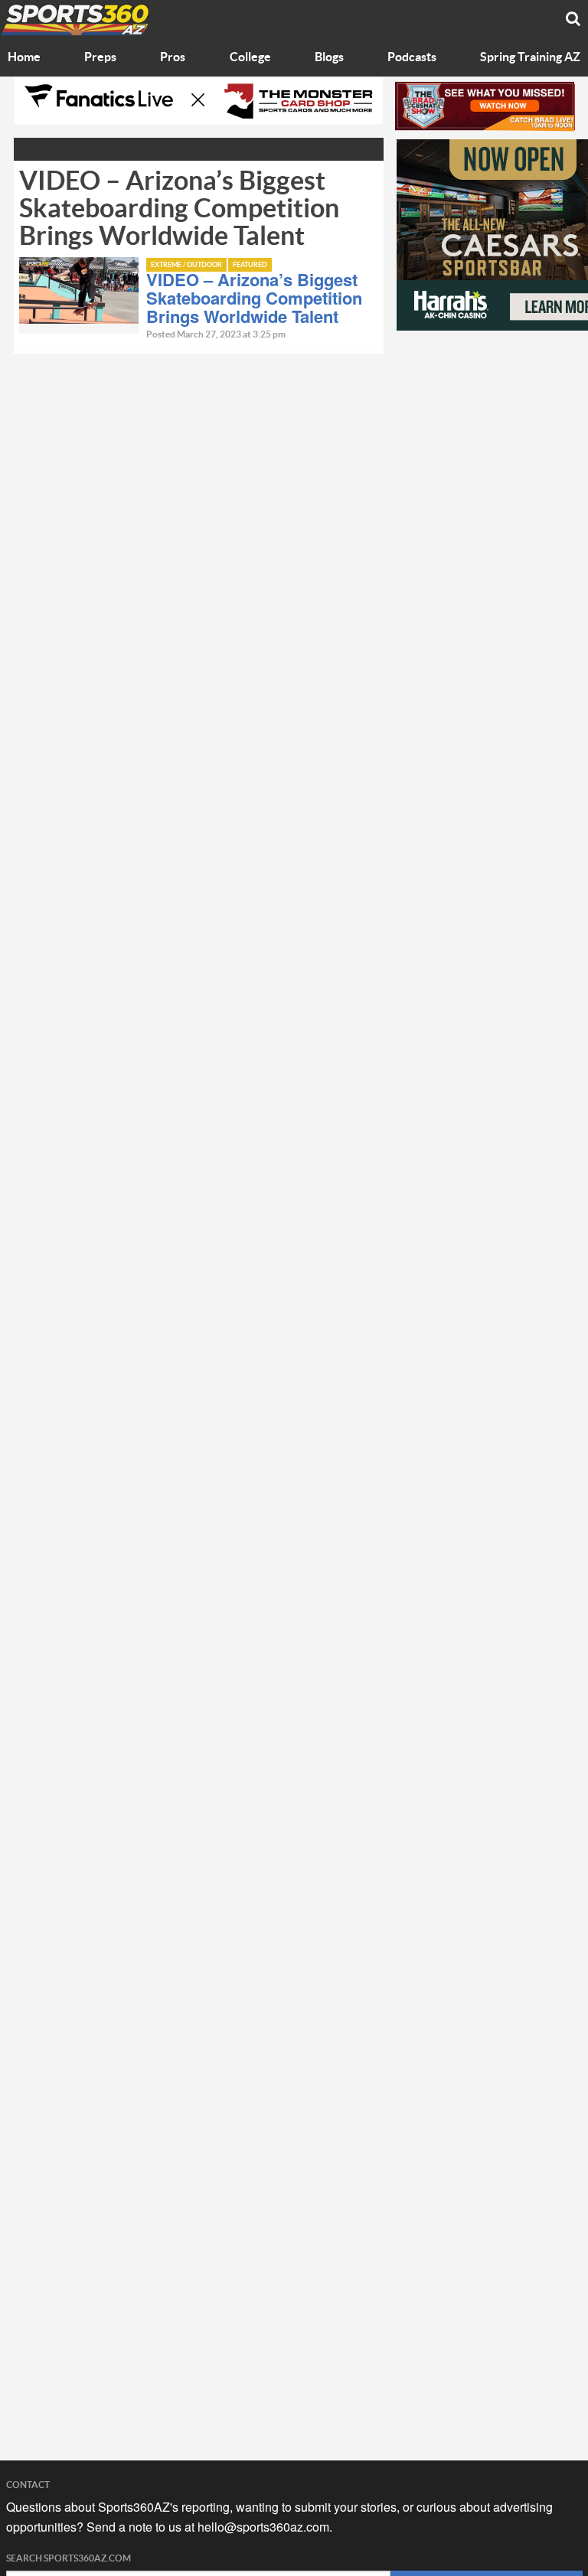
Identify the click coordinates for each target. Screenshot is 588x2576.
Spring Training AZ (530, 57)
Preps (100, 57)
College (250, 57)
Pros (173, 57)
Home (24, 57)
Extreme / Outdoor (186, 265)
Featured (250, 265)
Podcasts (412, 57)
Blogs (329, 57)
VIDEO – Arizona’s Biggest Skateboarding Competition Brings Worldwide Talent (254, 298)
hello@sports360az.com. (265, 2527)
